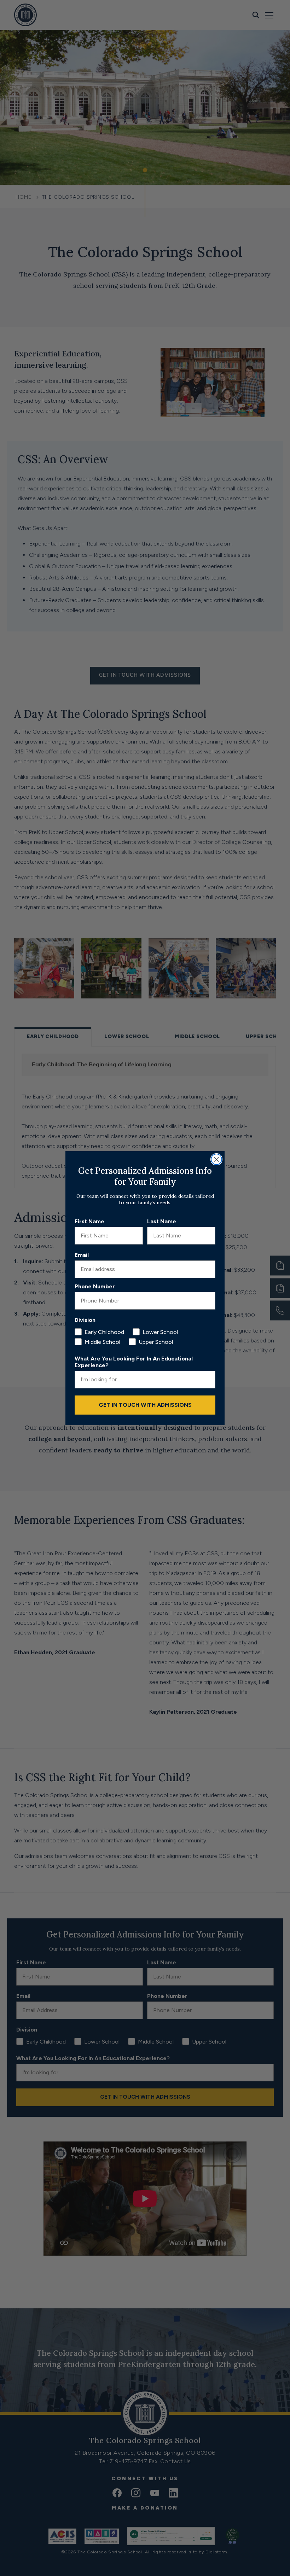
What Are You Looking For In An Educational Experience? (134, 1362)
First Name (89, 1221)
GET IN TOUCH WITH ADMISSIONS (145, 1405)
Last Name (162, 1221)
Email (82, 1255)
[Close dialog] (216, 1159)
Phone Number (95, 1286)
